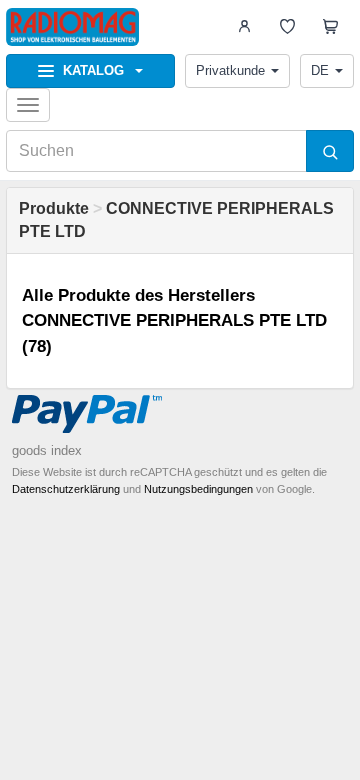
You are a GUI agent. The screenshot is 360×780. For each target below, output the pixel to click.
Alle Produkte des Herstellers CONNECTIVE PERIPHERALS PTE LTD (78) (174, 321)
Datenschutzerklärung (66, 489)
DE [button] (320, 70)
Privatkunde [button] (230, 70)
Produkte (54, 208)
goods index (47, 450)
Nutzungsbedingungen (198, 489)
